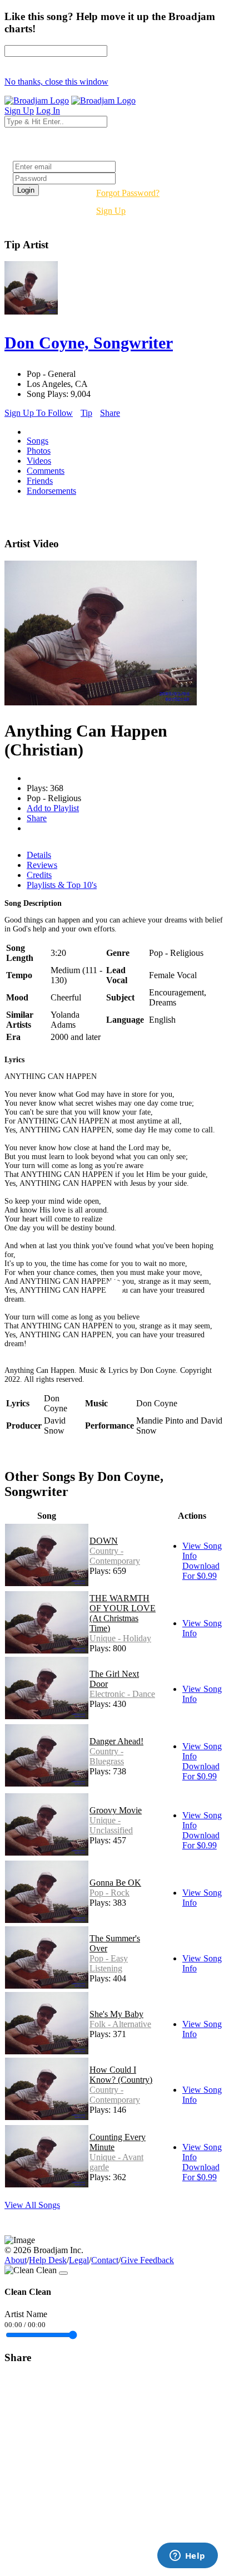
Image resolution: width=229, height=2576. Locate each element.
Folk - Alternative (120, 2024)
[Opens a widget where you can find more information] (187, 2557)
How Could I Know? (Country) (121, 2075)
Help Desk (48, 2260)
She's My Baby (116, 2014)
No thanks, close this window (56, 82)
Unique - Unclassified (111, 1825)
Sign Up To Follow (39, 413)
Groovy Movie (116, 1810)
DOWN (104, 1541)
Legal (79, 2260)
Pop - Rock (109, 1893)
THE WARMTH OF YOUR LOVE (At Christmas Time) (123, 1613)
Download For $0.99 (201, 1571)
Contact (105, 2260)
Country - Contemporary (115, 1556)
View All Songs (32, 2205)
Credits (39, 875)
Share (110, 413)
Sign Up (111, 211)
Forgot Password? (128, 193)
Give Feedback (147, 2260)
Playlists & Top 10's (62, 885)
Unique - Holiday (120, 1638)
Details (39, 855)
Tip (86, 413)
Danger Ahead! (116, 1741)
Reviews (42, 865)
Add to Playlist (53, 808)
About (16, 2260)
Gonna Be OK (115, 1883)
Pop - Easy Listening (109, 1963)
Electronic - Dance (122, 1694)
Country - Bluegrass (107, 1756)
